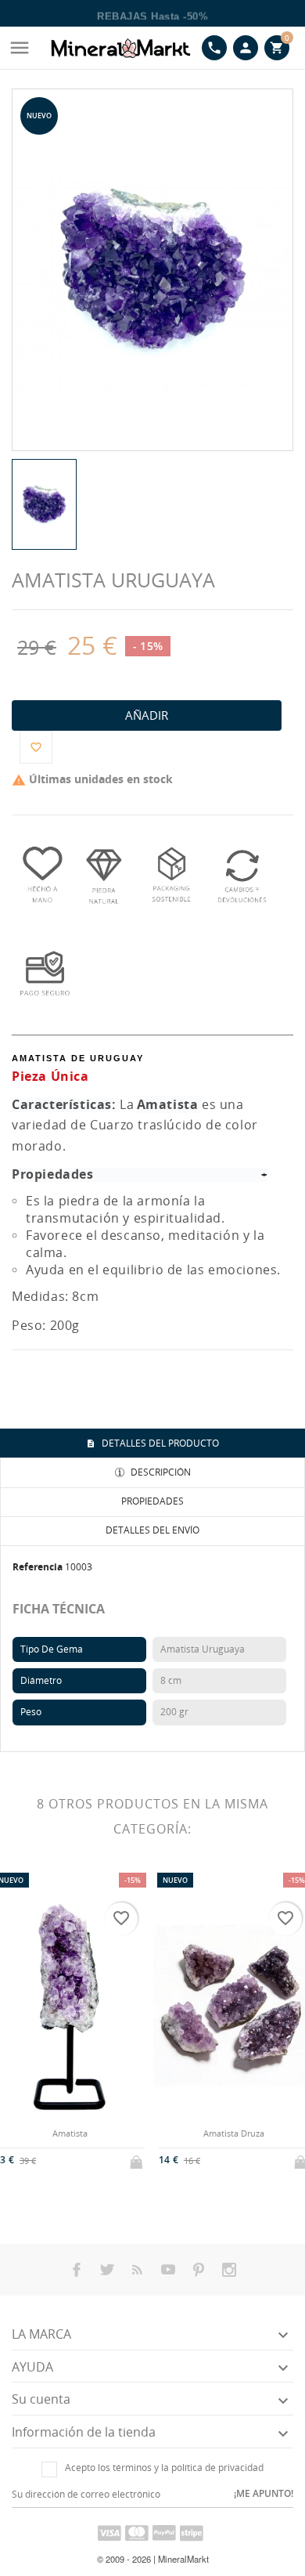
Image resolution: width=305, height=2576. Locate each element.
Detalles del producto (159, 1443)
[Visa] (109, 2532)
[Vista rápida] (57, 2158)
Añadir (147, 715)
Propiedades (152, 1501)
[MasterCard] (137, 2532)
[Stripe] (192, 2532)
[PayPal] (164, 2532)
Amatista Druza (234, 2133)
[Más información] (83, 2158)
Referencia (38, 1567)
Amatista (70, 2133)
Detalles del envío (152, 1530)
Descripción (160, 1472)
